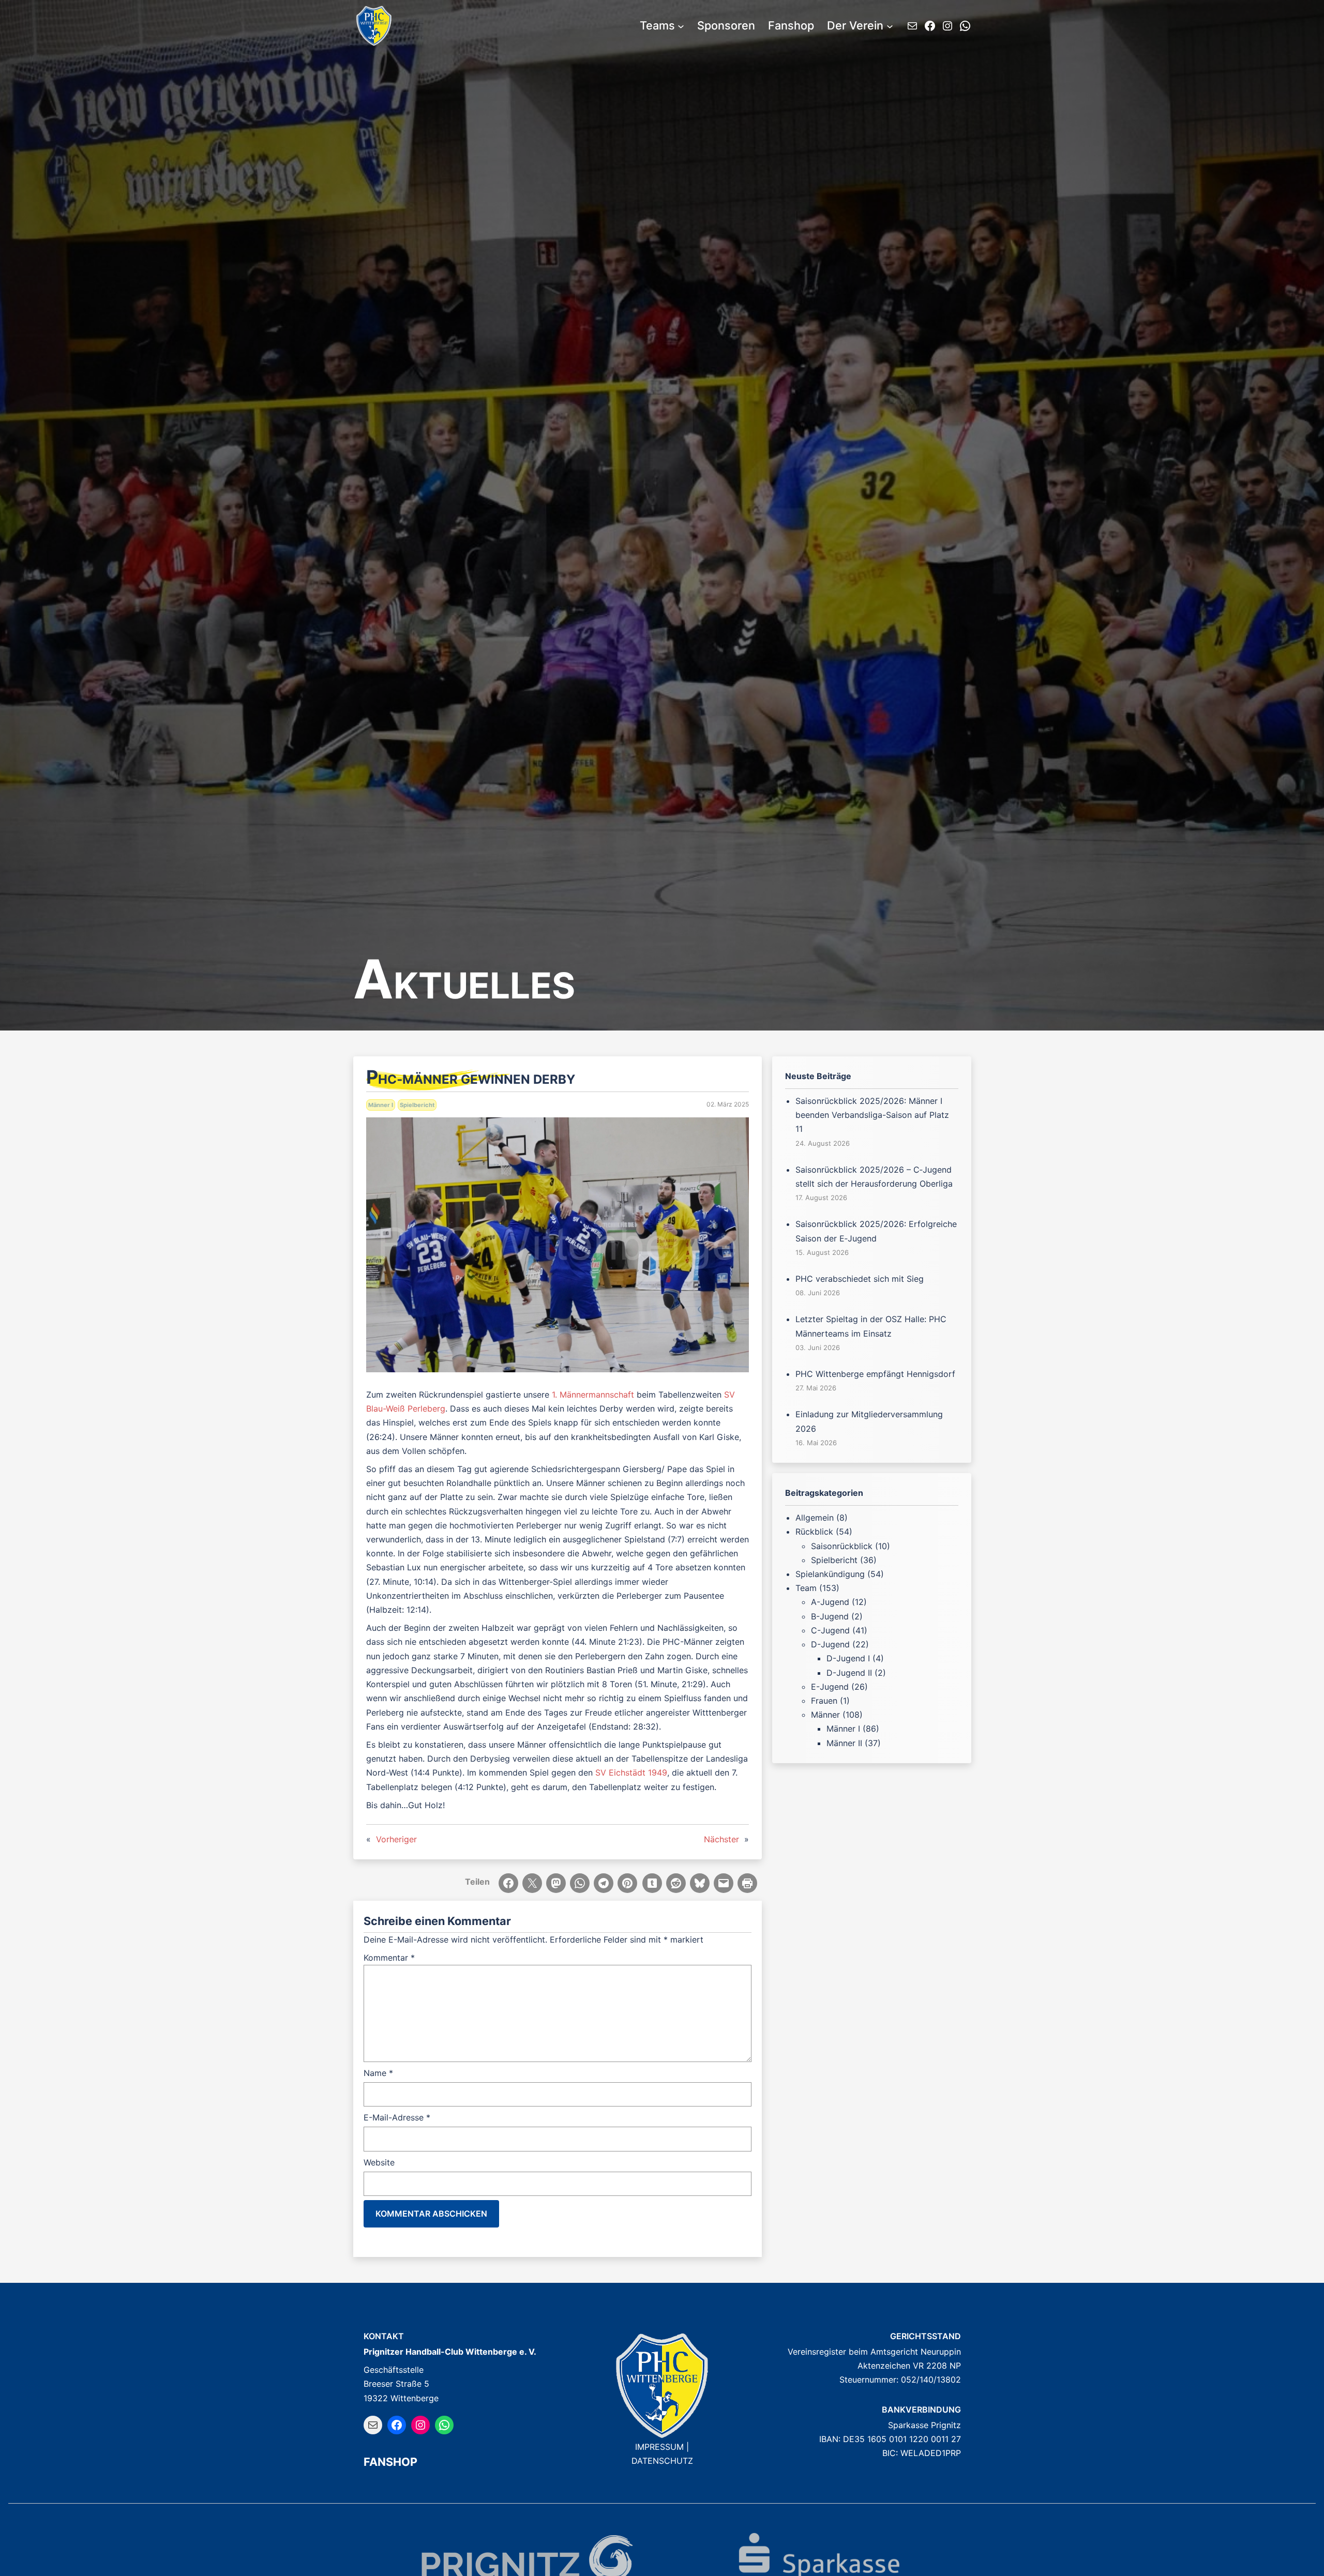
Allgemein (815, 1518)
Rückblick (814, 1532)
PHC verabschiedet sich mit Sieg (860, 1279)
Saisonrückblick (842, 1546)
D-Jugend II (849, 1673)
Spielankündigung (830, 1574)
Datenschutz (662, 2461)
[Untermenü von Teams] (681, 26)
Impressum (659, 2447)
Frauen (824, 1701)
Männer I (381, 1105)
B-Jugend (830, 1616)
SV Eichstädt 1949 (631, 1772)
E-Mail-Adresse (397, 2117)
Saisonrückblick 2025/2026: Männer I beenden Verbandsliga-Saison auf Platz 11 (872, 1115)
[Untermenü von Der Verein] (890, 26)
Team (806, 1588)
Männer (825, 1715)
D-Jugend (830, 1644)
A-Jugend (830, 1602)
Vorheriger (396, 1839)
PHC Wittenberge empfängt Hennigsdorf (875, 1374)
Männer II (844, 1743)
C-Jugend (830, 1630)
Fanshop (390, 2462)
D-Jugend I (848, 1658)
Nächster (721, 1839)
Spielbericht (417, 1105)
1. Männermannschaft (593, 1395)
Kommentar (389, 1958)
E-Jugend (830, 1687)
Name (378, 2073)
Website (379, 2162)
